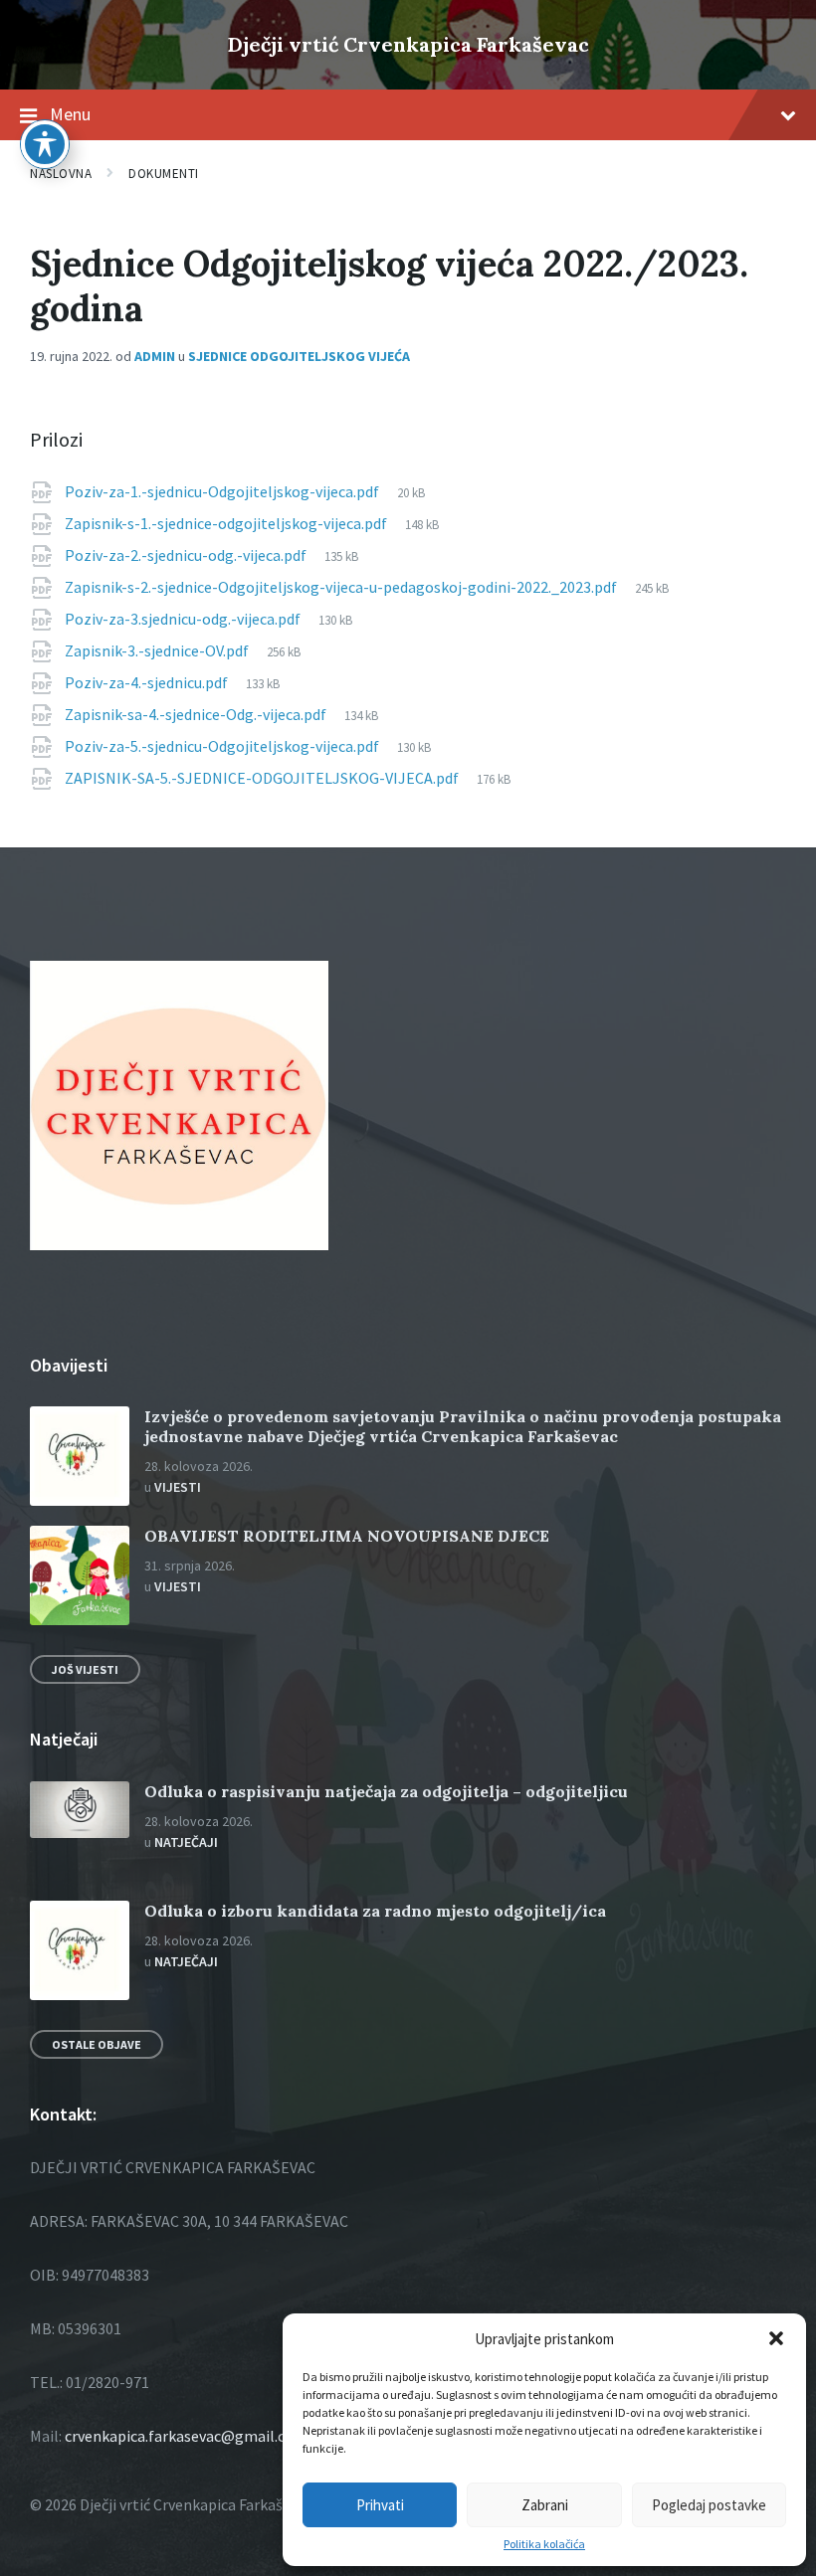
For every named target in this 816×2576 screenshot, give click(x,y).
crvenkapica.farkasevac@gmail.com (186, 2436)
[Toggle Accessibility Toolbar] (45, 144)
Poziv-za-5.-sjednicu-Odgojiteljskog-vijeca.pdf (223, 746)
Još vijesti (85, 1669)
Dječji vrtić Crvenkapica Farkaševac (408, 44)
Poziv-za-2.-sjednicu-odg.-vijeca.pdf (187, 555)
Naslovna (61, 174)
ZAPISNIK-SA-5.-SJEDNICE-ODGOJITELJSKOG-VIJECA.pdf (263, 778)
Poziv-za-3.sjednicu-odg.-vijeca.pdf (184, 619)
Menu (70, 114)
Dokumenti (164, 174)
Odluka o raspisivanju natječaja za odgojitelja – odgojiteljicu (386, 1791)
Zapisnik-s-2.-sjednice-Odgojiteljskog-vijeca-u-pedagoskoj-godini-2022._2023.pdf (342, 587)
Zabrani (545, 2505)
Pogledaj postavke (709, 2505)
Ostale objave (97, 2044)
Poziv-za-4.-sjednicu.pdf (148, 682)
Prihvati (380, 2505)
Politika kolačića (544, 2544)
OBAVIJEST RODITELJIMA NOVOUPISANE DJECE (347, 1536)
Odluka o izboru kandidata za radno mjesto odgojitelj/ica (375, 1911)
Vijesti (178, 1487)
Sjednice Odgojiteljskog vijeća (299, 356)
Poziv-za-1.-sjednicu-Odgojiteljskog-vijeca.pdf (223, 491)
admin (155, 356)
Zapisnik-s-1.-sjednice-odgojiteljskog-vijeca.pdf (227, 523)
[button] (776, 2338)
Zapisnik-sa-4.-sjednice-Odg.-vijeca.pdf (197, 714)
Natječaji (186, 1842)
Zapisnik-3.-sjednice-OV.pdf (158, 650)
